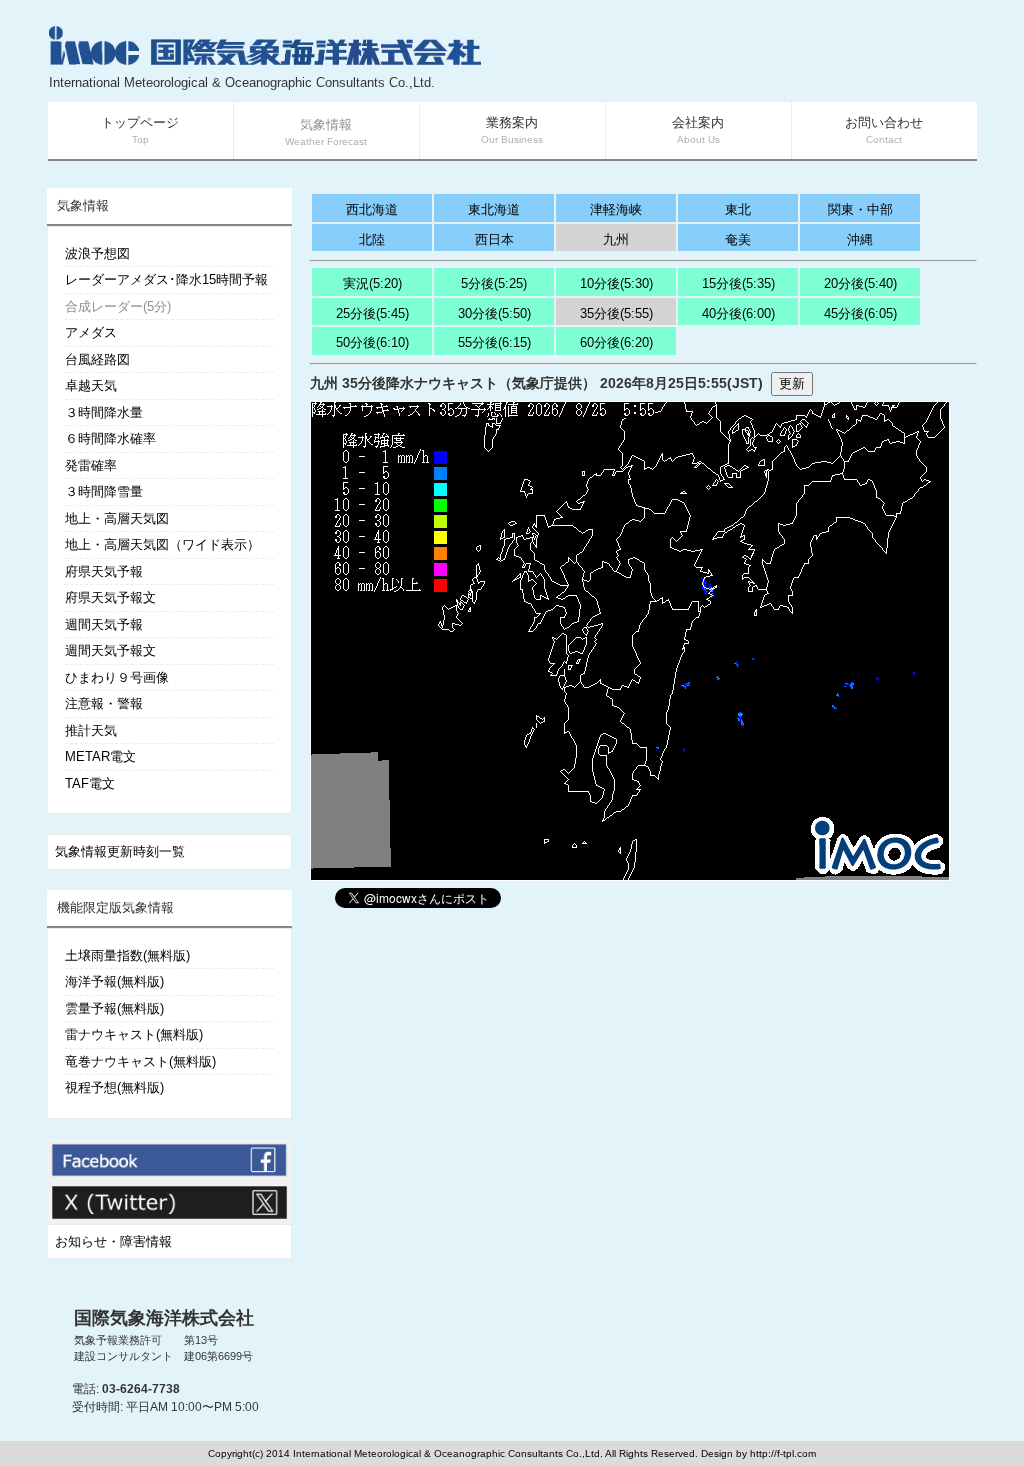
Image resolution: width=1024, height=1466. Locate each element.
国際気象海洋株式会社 (164, 1318)
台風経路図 (97, 359)
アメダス (91, 332)
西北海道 (372, 209)
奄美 (738, 239)
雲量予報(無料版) (114, 1008)
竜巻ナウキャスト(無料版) (140, 1061)
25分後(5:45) (372, 313)
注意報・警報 (104, 703)
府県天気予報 (104, 571)
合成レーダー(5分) (118, 306)
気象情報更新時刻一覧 (120, 851)
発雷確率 (91, 465)
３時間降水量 (104, 412)
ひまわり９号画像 (117, 677)
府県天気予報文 (110, 597)
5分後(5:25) (494, 283)
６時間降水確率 (110, 438)
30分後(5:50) (494, 313)
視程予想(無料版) (114, 1087)
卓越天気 (91, 385)
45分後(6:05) (860, 313)
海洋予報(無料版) (114, 981)
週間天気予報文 (110, 650)
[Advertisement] (738, 60)
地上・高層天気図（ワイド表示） (162, 544)
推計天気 (91, 730)
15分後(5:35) (738, 283)
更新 (792, 383)
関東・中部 (860, 209)
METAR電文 (100, 756)
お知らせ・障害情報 (113, 1241)
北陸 (372, 239)
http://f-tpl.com (783, 1453)
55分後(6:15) (494, 342)
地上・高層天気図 (117, 518)
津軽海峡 (616, 209)
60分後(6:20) (616, 342)
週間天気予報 (104, 624)
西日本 (494, 239)
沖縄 (860, 239)
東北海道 (494, 209)
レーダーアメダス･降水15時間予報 (166, 279)
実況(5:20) (372, 283)
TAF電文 (90, 783)
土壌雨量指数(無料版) (127, 955)
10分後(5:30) (616, 283)
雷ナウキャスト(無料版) (134, 1034)
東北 (738, 209)
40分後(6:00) (738, 313)
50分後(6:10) (372, 342)
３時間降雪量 (104, 491)
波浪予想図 (97, 253)
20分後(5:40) (860, 283)
